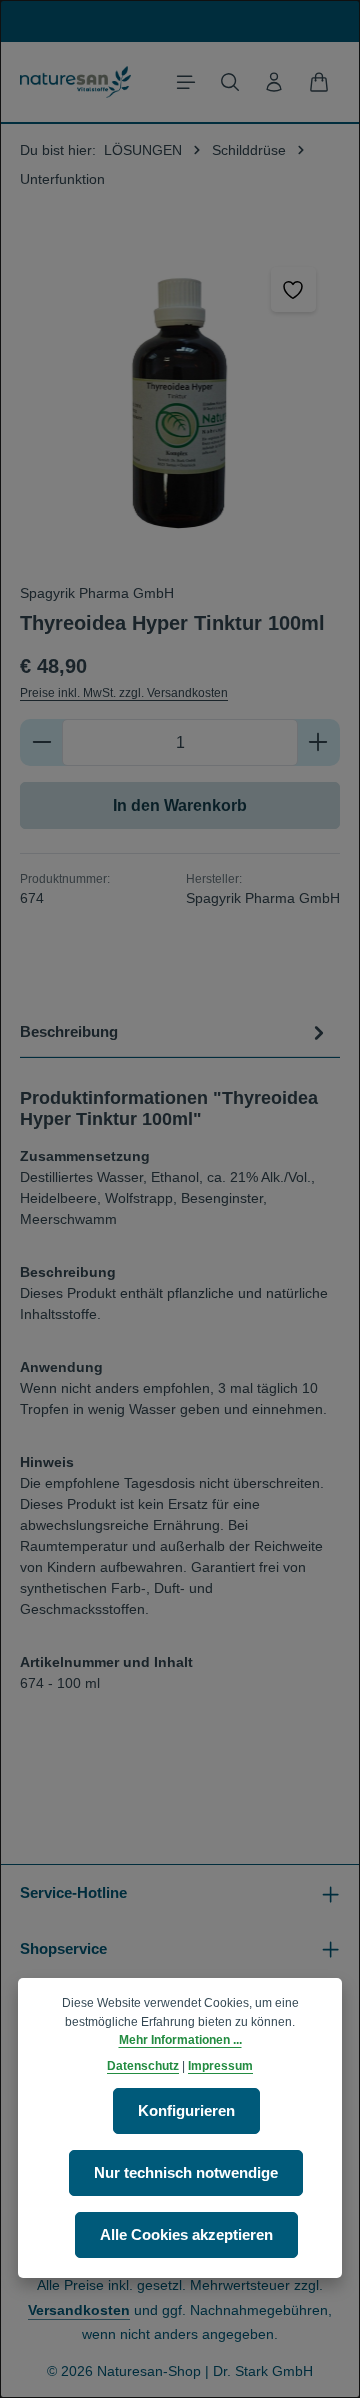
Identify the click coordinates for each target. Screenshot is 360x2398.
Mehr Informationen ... (180, 2040)
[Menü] (186, 82)
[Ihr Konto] (274, 82)
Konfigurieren (186, 2111)
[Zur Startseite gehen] (75, 82)
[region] (180, 403)
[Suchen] (230, 82)
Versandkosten (79, 2310)
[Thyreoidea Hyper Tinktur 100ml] (180, 403)
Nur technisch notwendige (186, 2173)
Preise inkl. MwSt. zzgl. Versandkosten (124, 693)
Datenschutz (143, 2066)
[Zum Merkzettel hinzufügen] (293, 289)
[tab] (175, 1032)
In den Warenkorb (180, 805)
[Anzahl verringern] (41, 742)
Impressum (220, 2066)
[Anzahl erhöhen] (318, 742)
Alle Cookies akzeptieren (186, 2235)
